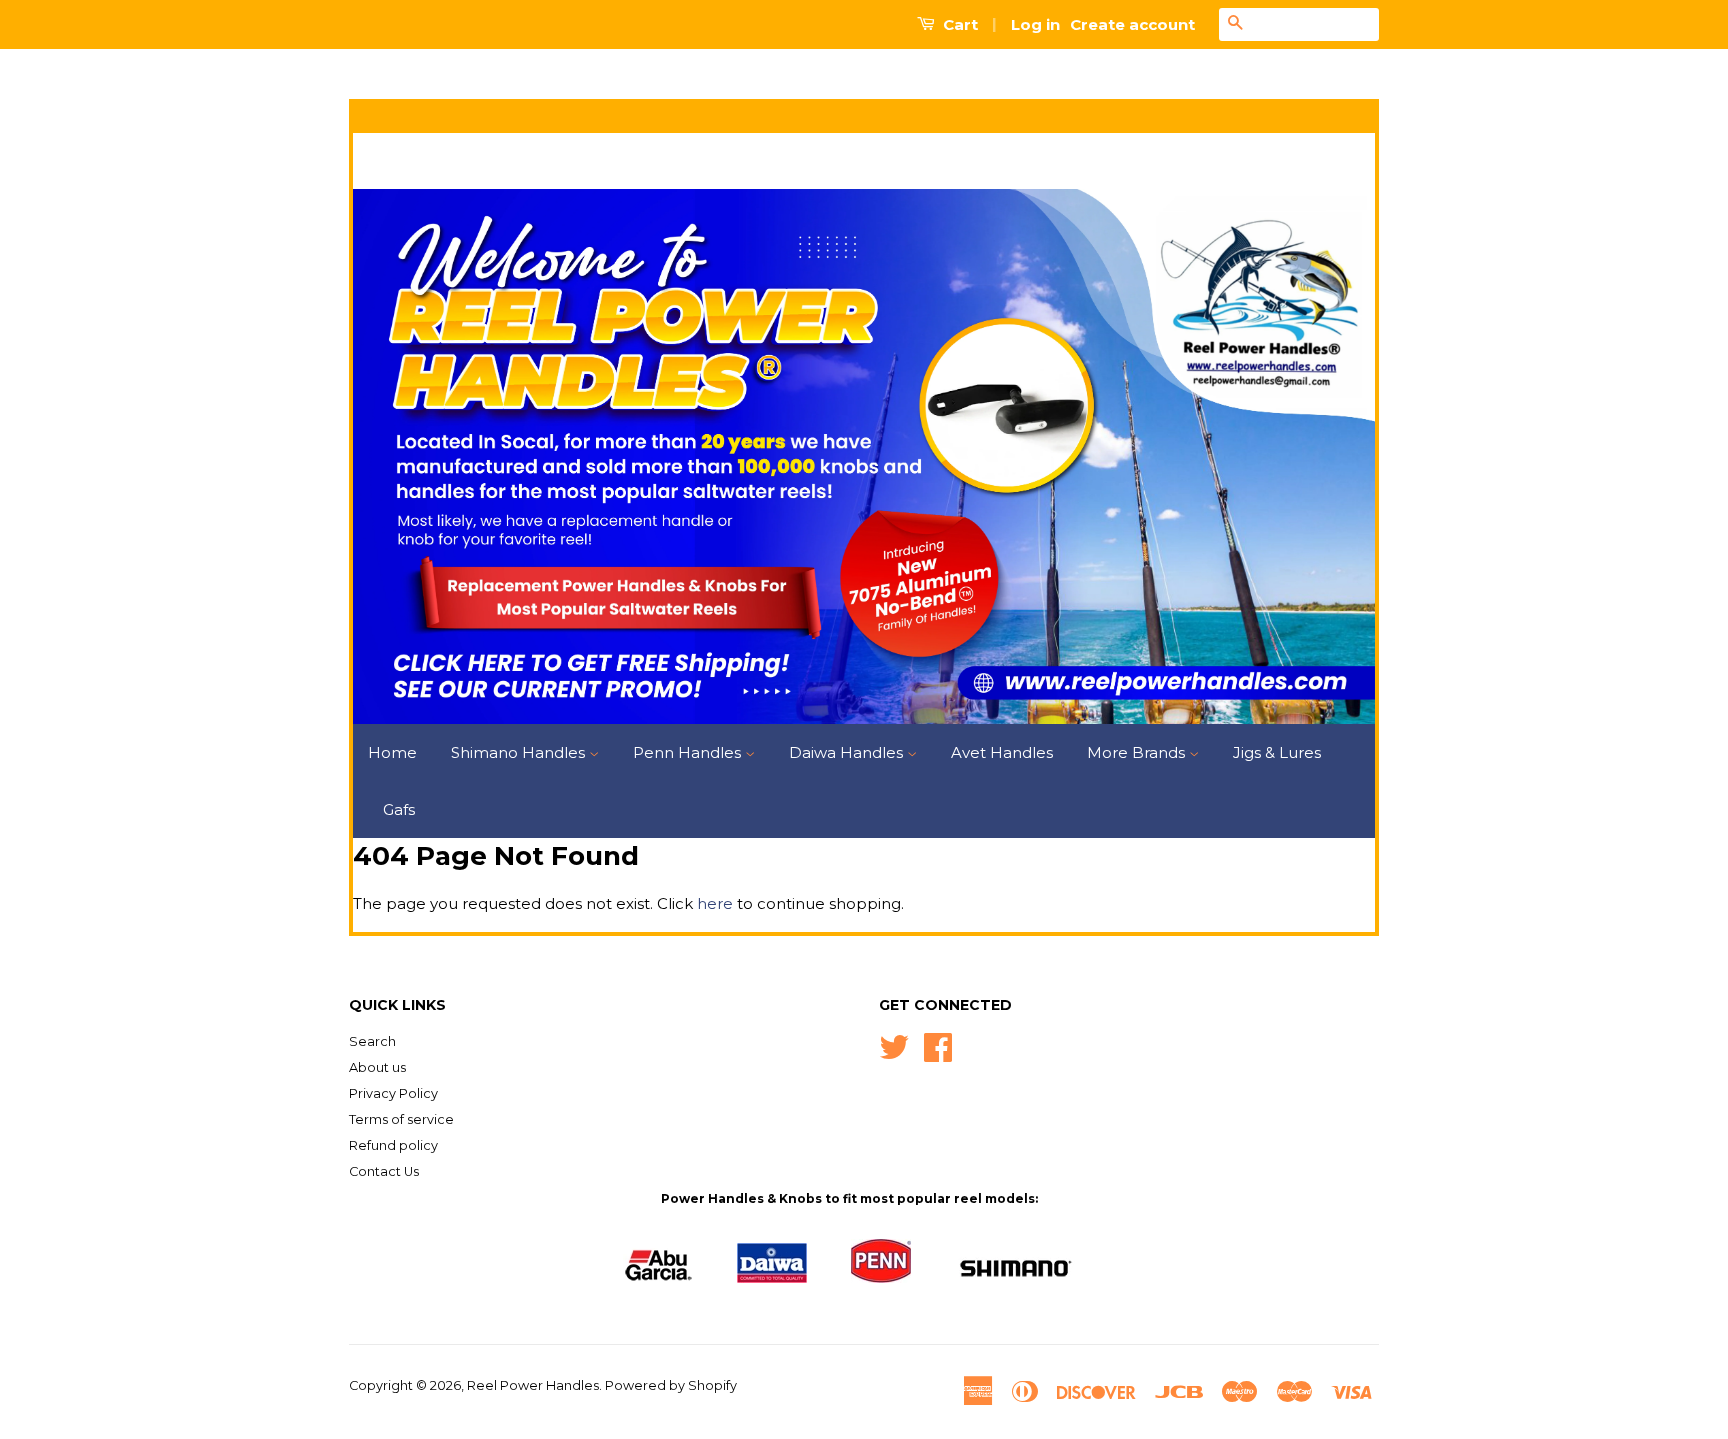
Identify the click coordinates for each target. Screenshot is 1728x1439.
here (715, 903)
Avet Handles (1002, 752)
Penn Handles (689, 752)
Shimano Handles (520, 752)
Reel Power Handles (533, 1385)
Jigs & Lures (1277, 752)
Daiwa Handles (848, 752)
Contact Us (384, 1171)
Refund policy (393, 1145)
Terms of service (401, 1119)
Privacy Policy (393, 1093)
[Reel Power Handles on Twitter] (894, 1045)
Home (392, 752)
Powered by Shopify (671, 1385)
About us (377, 1067)
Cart (958, 24)
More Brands (1138, 752)
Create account (1132, 24)
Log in (1035, 24)
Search (372, 1041)
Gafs (399, 809)
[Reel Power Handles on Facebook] (938, 1045)
